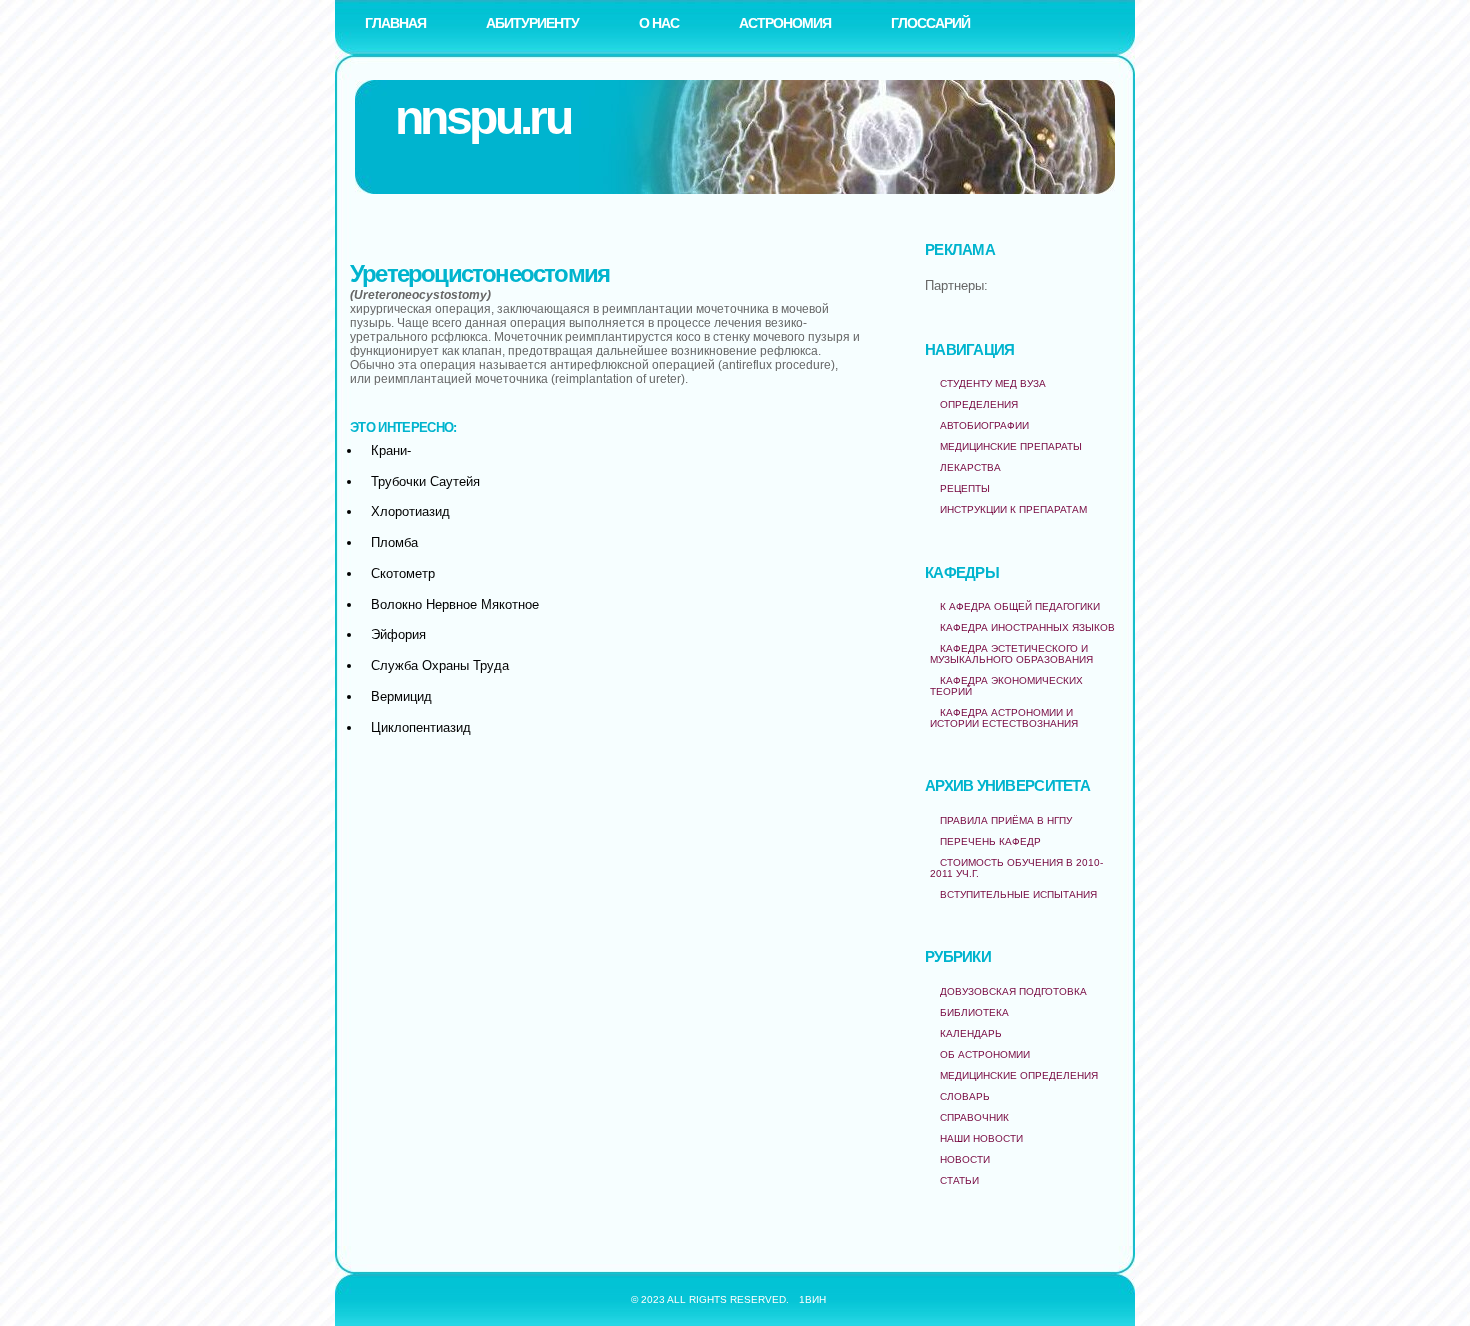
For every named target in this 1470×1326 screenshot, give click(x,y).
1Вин (812, 1299)
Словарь (965, 1096)
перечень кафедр (990, 841)
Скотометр (403, 573)
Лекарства (970, 467)
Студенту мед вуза (993, 383)
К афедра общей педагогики (1020, 606)
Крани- (391, 450)
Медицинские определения (1019, 1075)
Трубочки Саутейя (425, 481)
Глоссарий (930, 23)
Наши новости (981, 1138)
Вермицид (401, 696)
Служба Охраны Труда (440, 665)
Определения (979, 404)
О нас (659, 23)
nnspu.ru (482, 117)
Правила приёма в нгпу (1006, 820)
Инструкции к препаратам (1013, 509)
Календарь (971, 1033)
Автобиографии (984, 425)
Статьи (959, 1180)
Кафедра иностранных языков (1027, 627)
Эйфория (398, 634)
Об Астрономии (985, 1054)
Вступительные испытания (1018, 894)
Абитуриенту (532, 23)
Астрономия (785, 23)
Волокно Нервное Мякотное (455, 604)
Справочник (974, 1117)
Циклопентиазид (421, 727)
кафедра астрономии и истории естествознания (1004, 718)
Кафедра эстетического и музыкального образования (1011, 654)
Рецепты (965, 488)
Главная (395, 23)
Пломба (394, 542)
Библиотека (974, 1012)
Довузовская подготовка (1013, 991)
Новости (965, 1159)
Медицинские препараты (1011, 446)
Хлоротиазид (410, 511)
